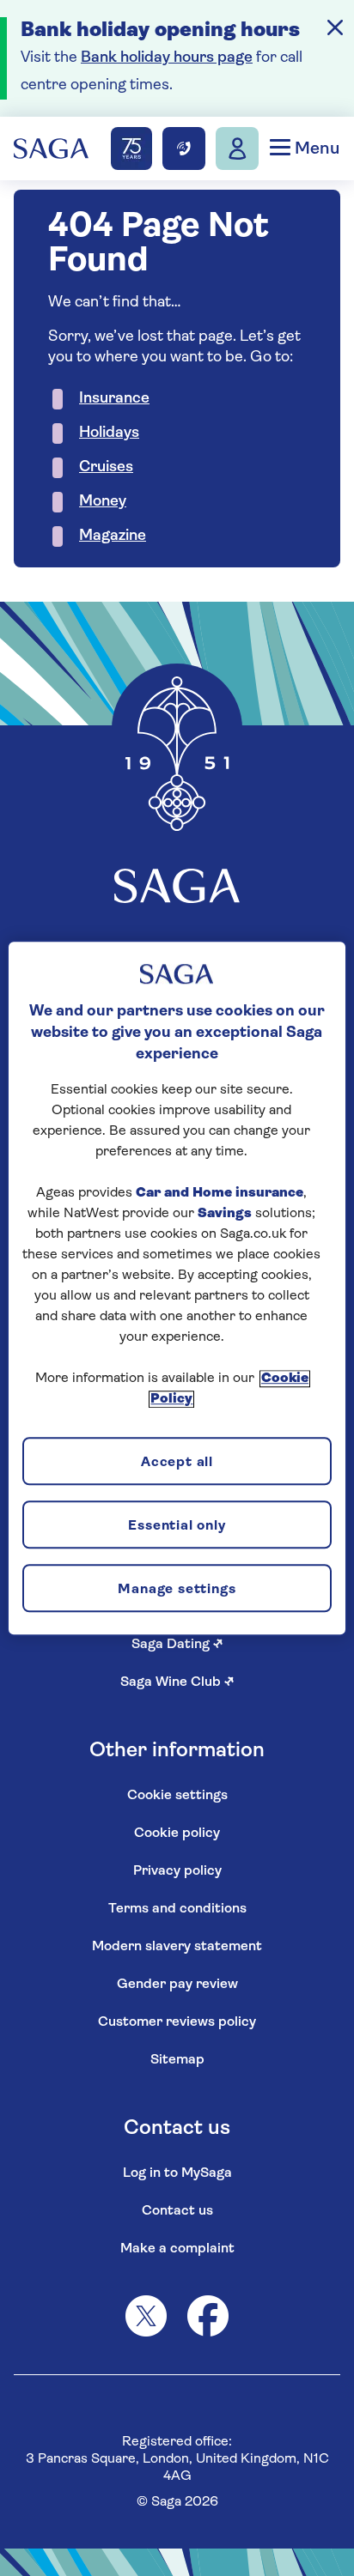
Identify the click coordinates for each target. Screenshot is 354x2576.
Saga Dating (177, 1645)
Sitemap (177, 2060)
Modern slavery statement (177, 1947)
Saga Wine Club (177, 1682)
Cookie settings (177, 1796)
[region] (177, 1288)
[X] (146, 2316)
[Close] (335, 27)
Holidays (109, 433)
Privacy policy (177, 1871)
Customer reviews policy (177, 2022)
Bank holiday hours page (167, 58)
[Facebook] (208, 2316)
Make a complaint (177, 2249)
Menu (315, 149)
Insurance (114, 399)
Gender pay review (177, 1985)
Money (103, 502)
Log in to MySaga (177, 2173)
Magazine (113, 536)
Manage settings (177, 1590)
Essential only (177, 1526)
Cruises (106, 468)
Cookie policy (177, 1834)
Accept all (177, 1463)
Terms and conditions (177, 1909)
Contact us (177, 2211)
